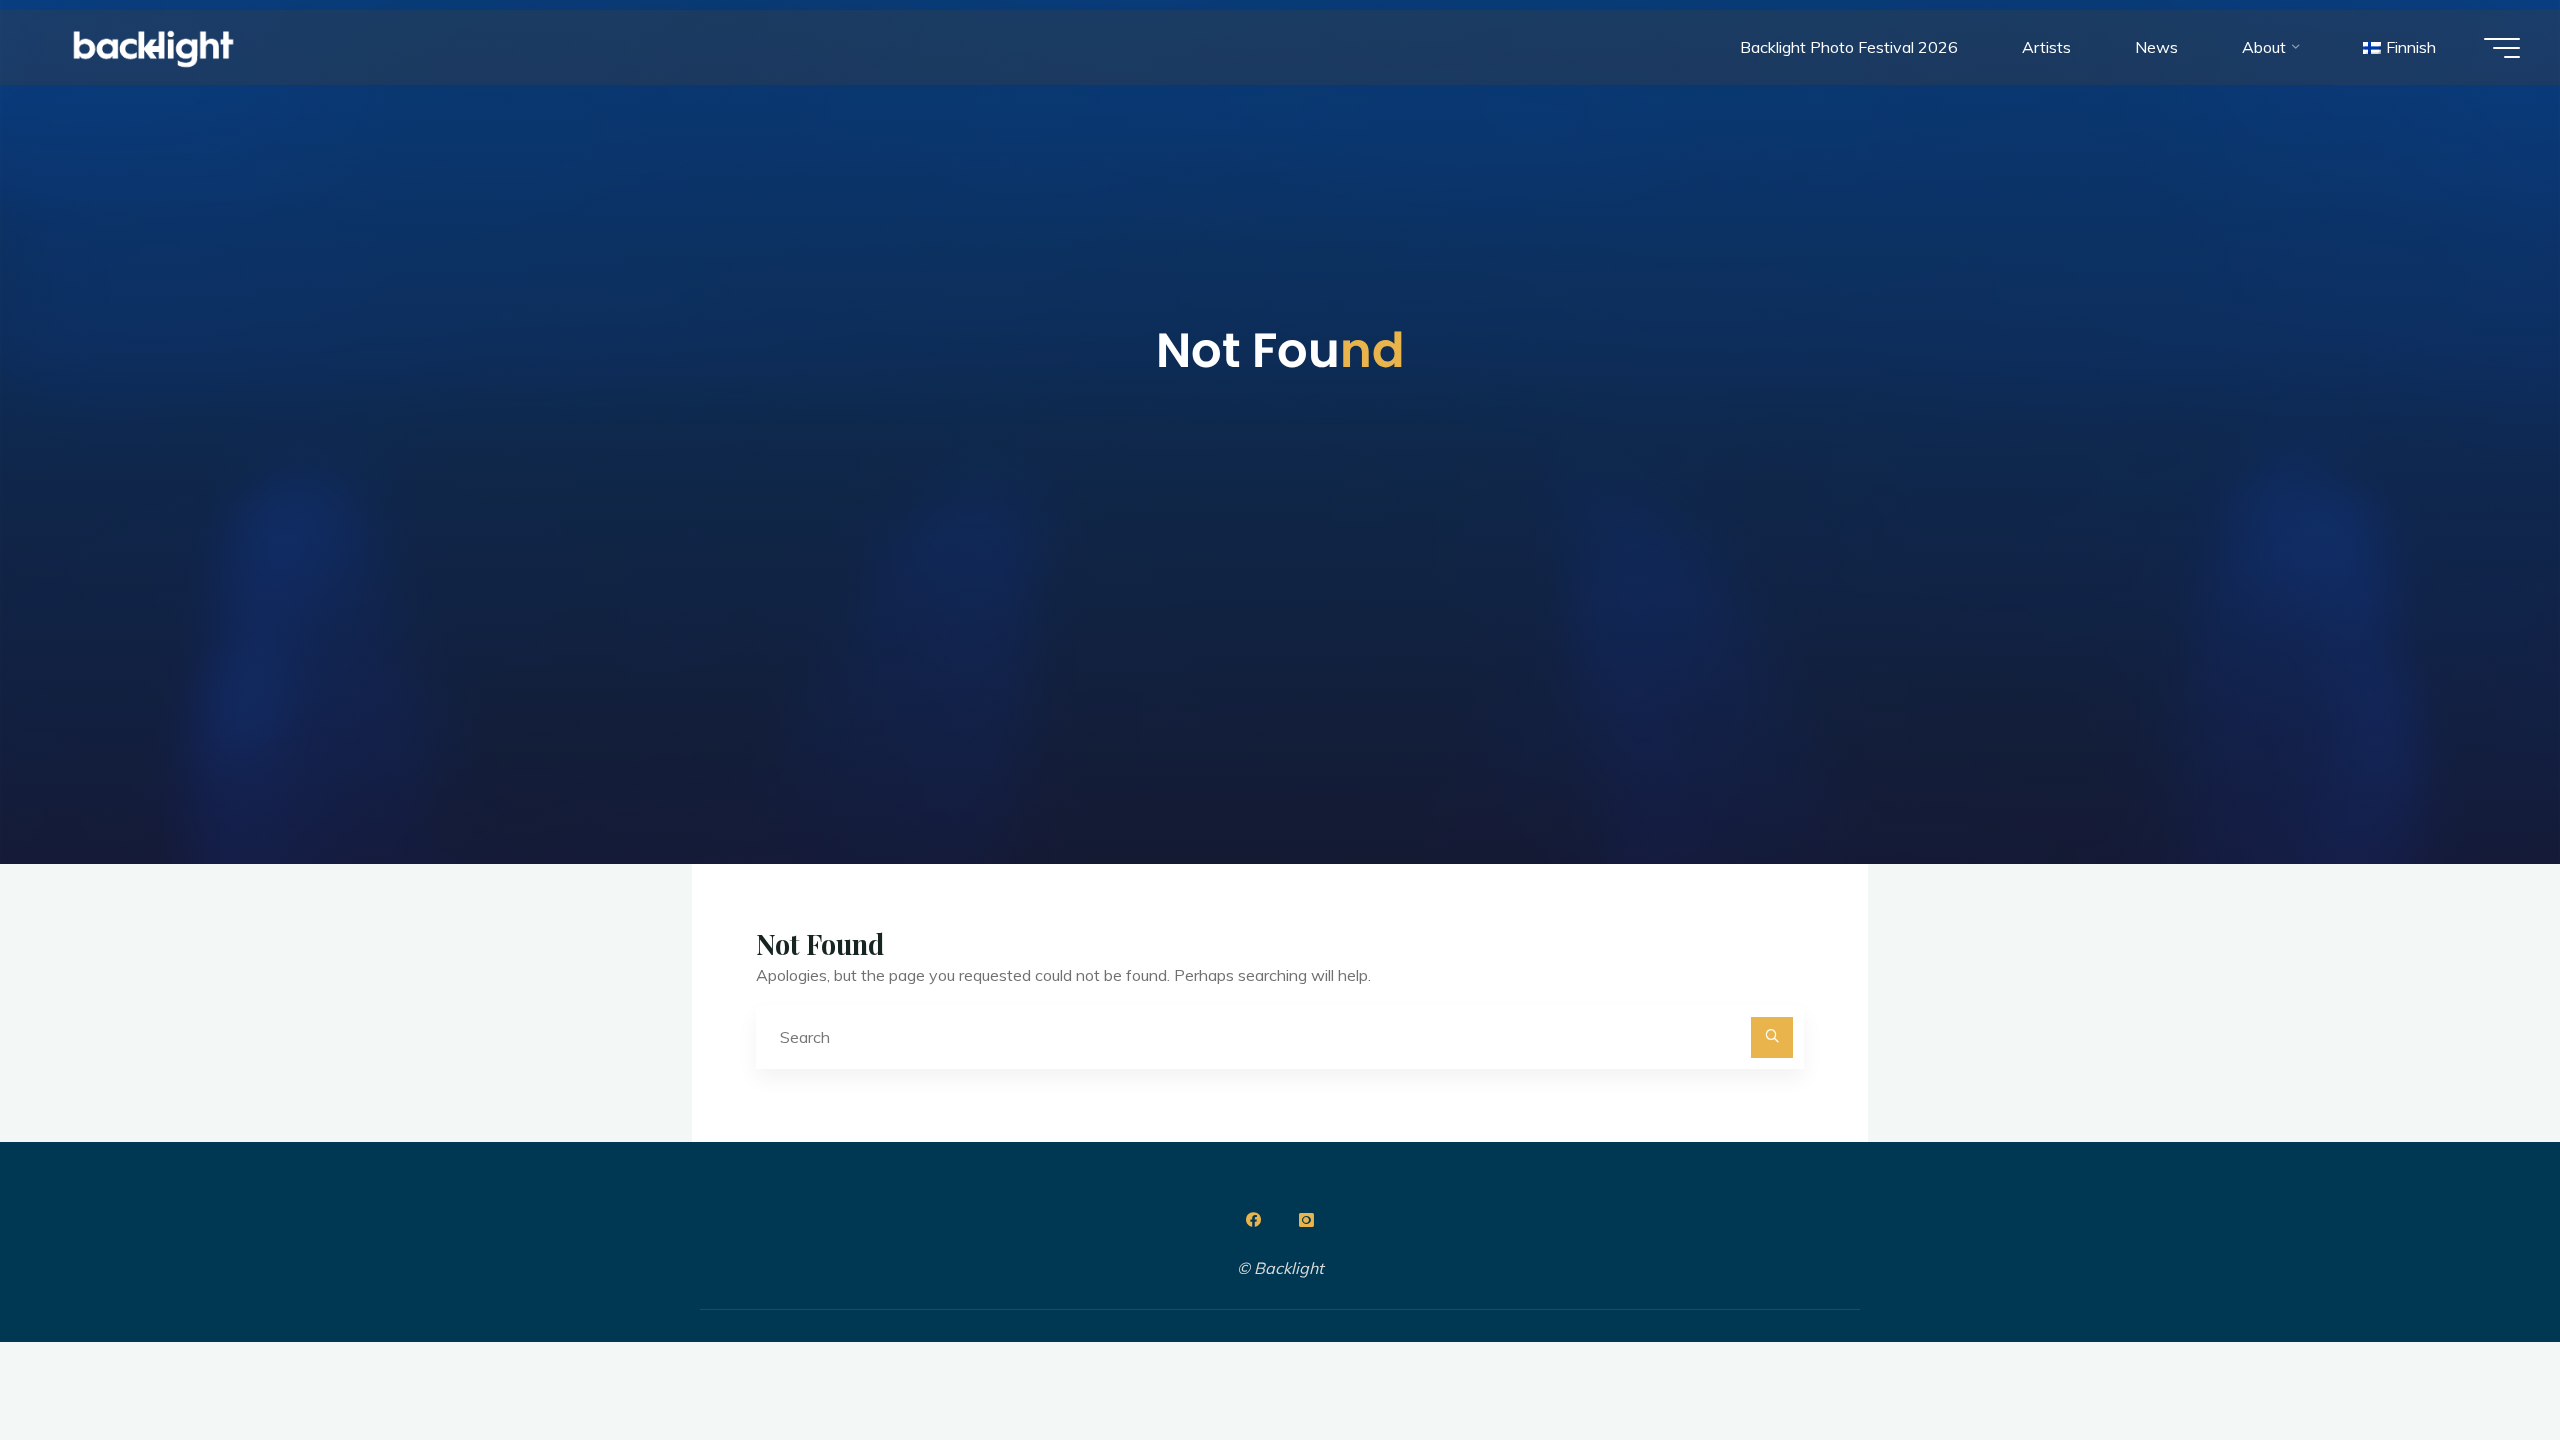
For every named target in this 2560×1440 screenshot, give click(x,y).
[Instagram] (1306, 1220)
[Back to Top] (2482, 1362)
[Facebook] (1254, 1220)
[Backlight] (153, 47)
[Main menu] (2502, 48)
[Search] (1772, 1038)
